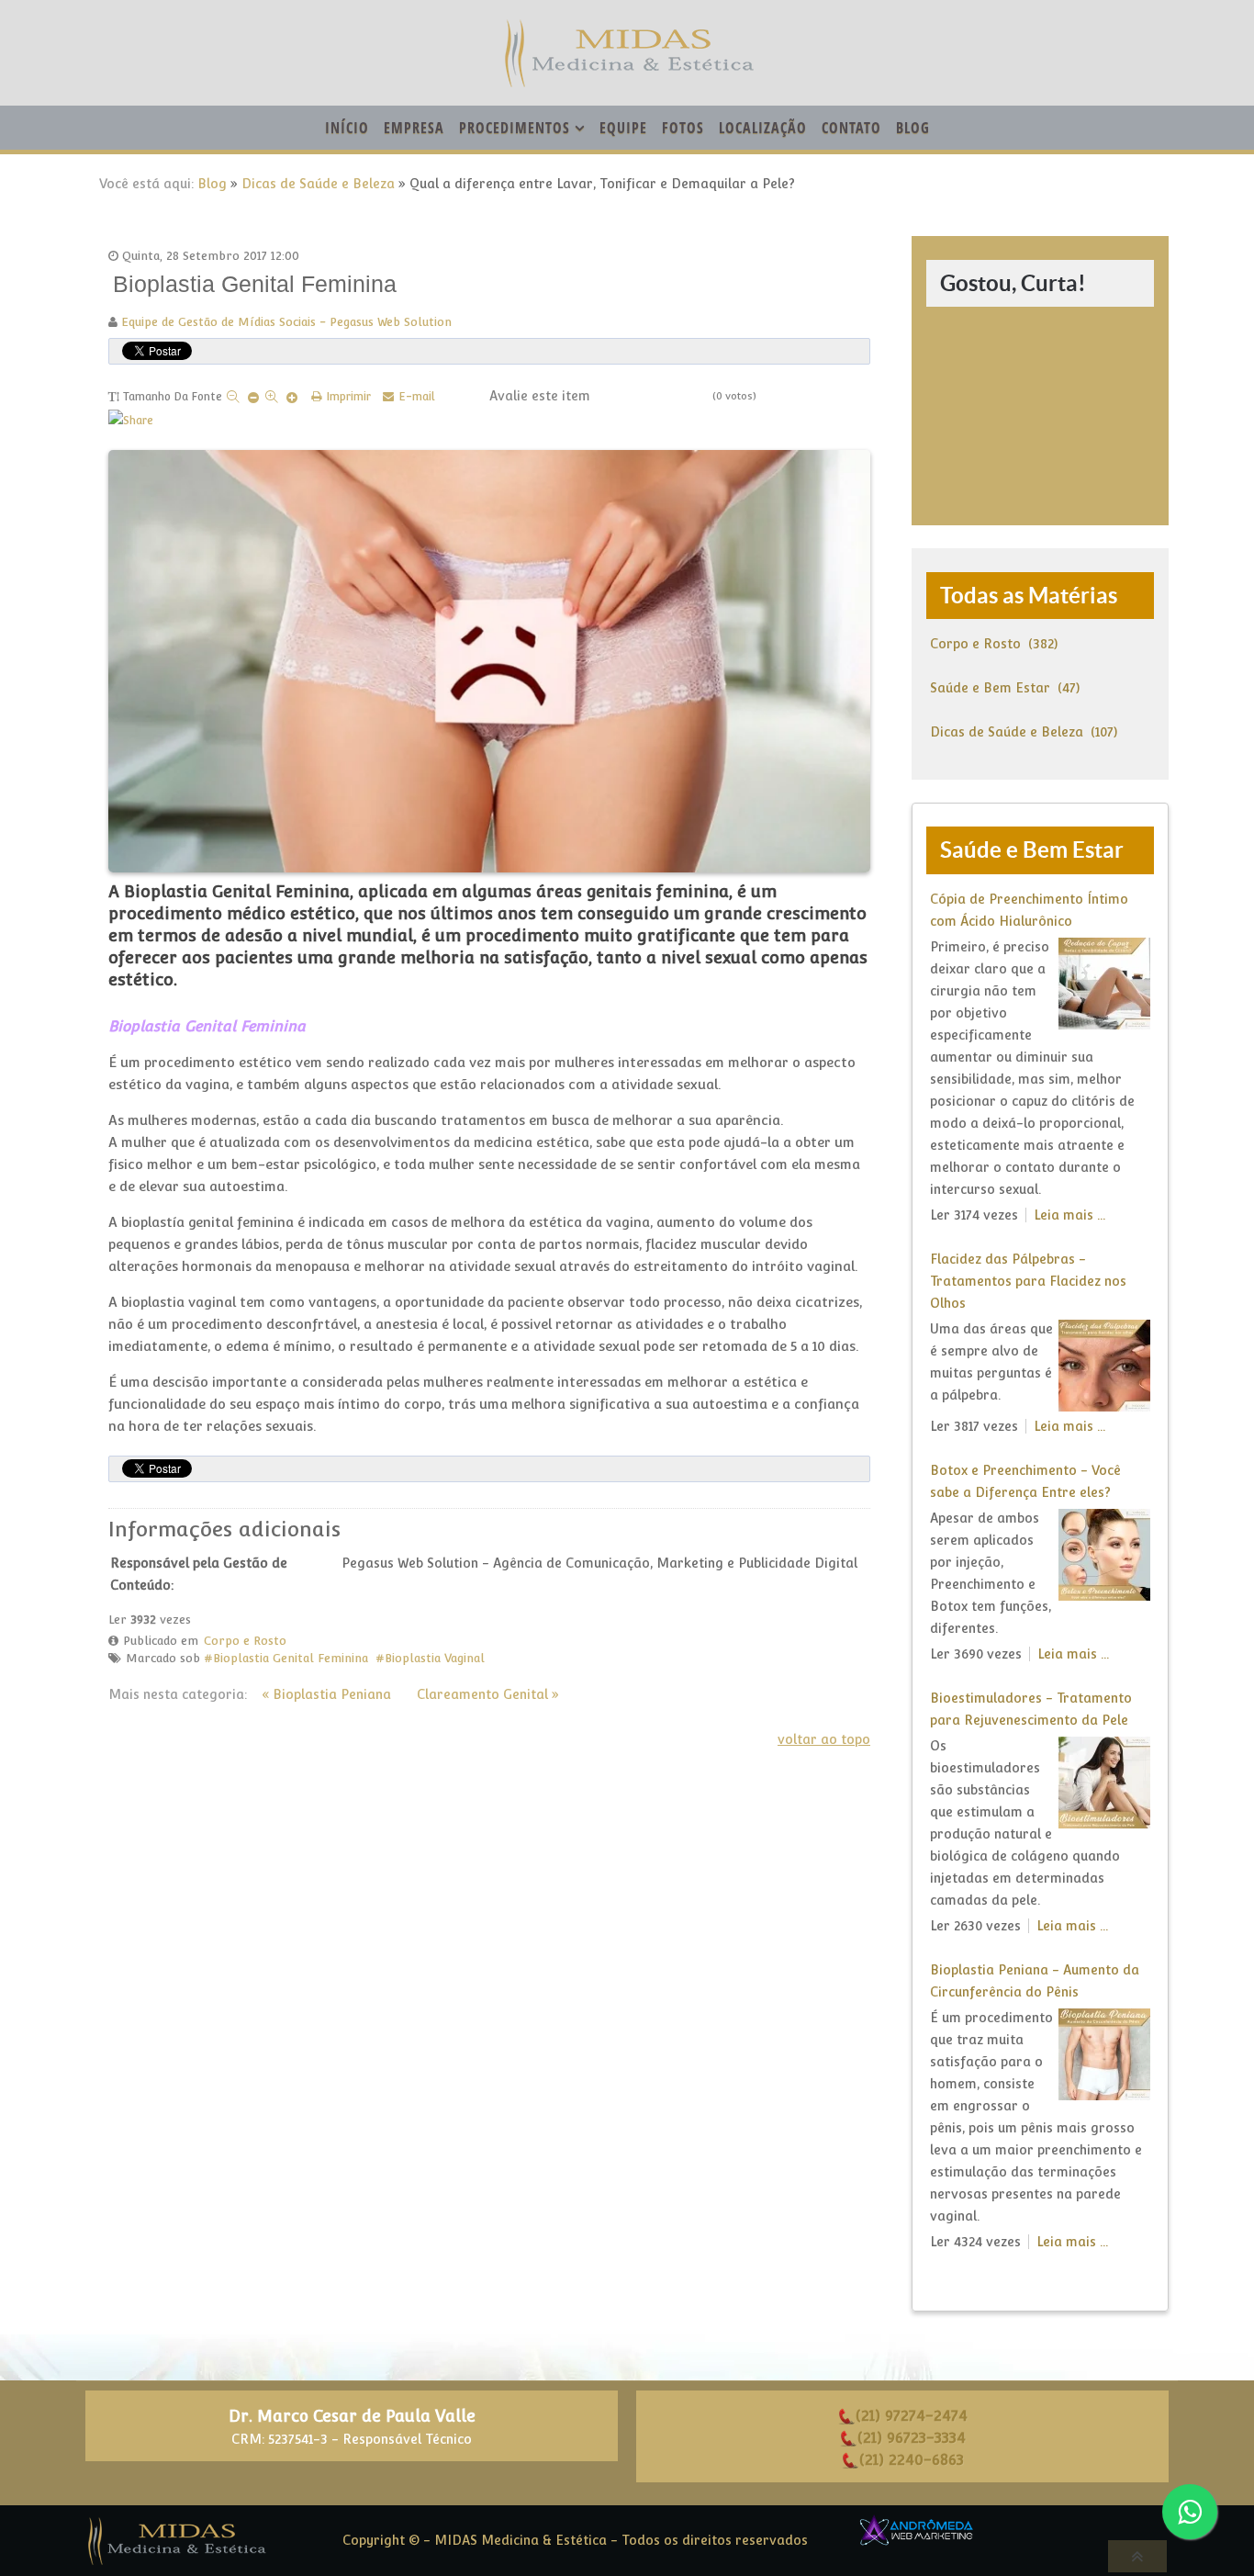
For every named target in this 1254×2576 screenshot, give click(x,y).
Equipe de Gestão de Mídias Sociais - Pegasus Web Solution (286, 322)
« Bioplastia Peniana (326, 1694)
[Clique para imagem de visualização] (489, 658)
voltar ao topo (824, 1739)
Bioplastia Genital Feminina (291, 1658)
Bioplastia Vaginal (435, 1658)
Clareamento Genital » (488, 1694)
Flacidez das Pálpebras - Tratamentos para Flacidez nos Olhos (1028, 1281)
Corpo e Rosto (245, 1641)
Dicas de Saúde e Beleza (318, 184)
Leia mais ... (1069, 1215)
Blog (212, 184)
